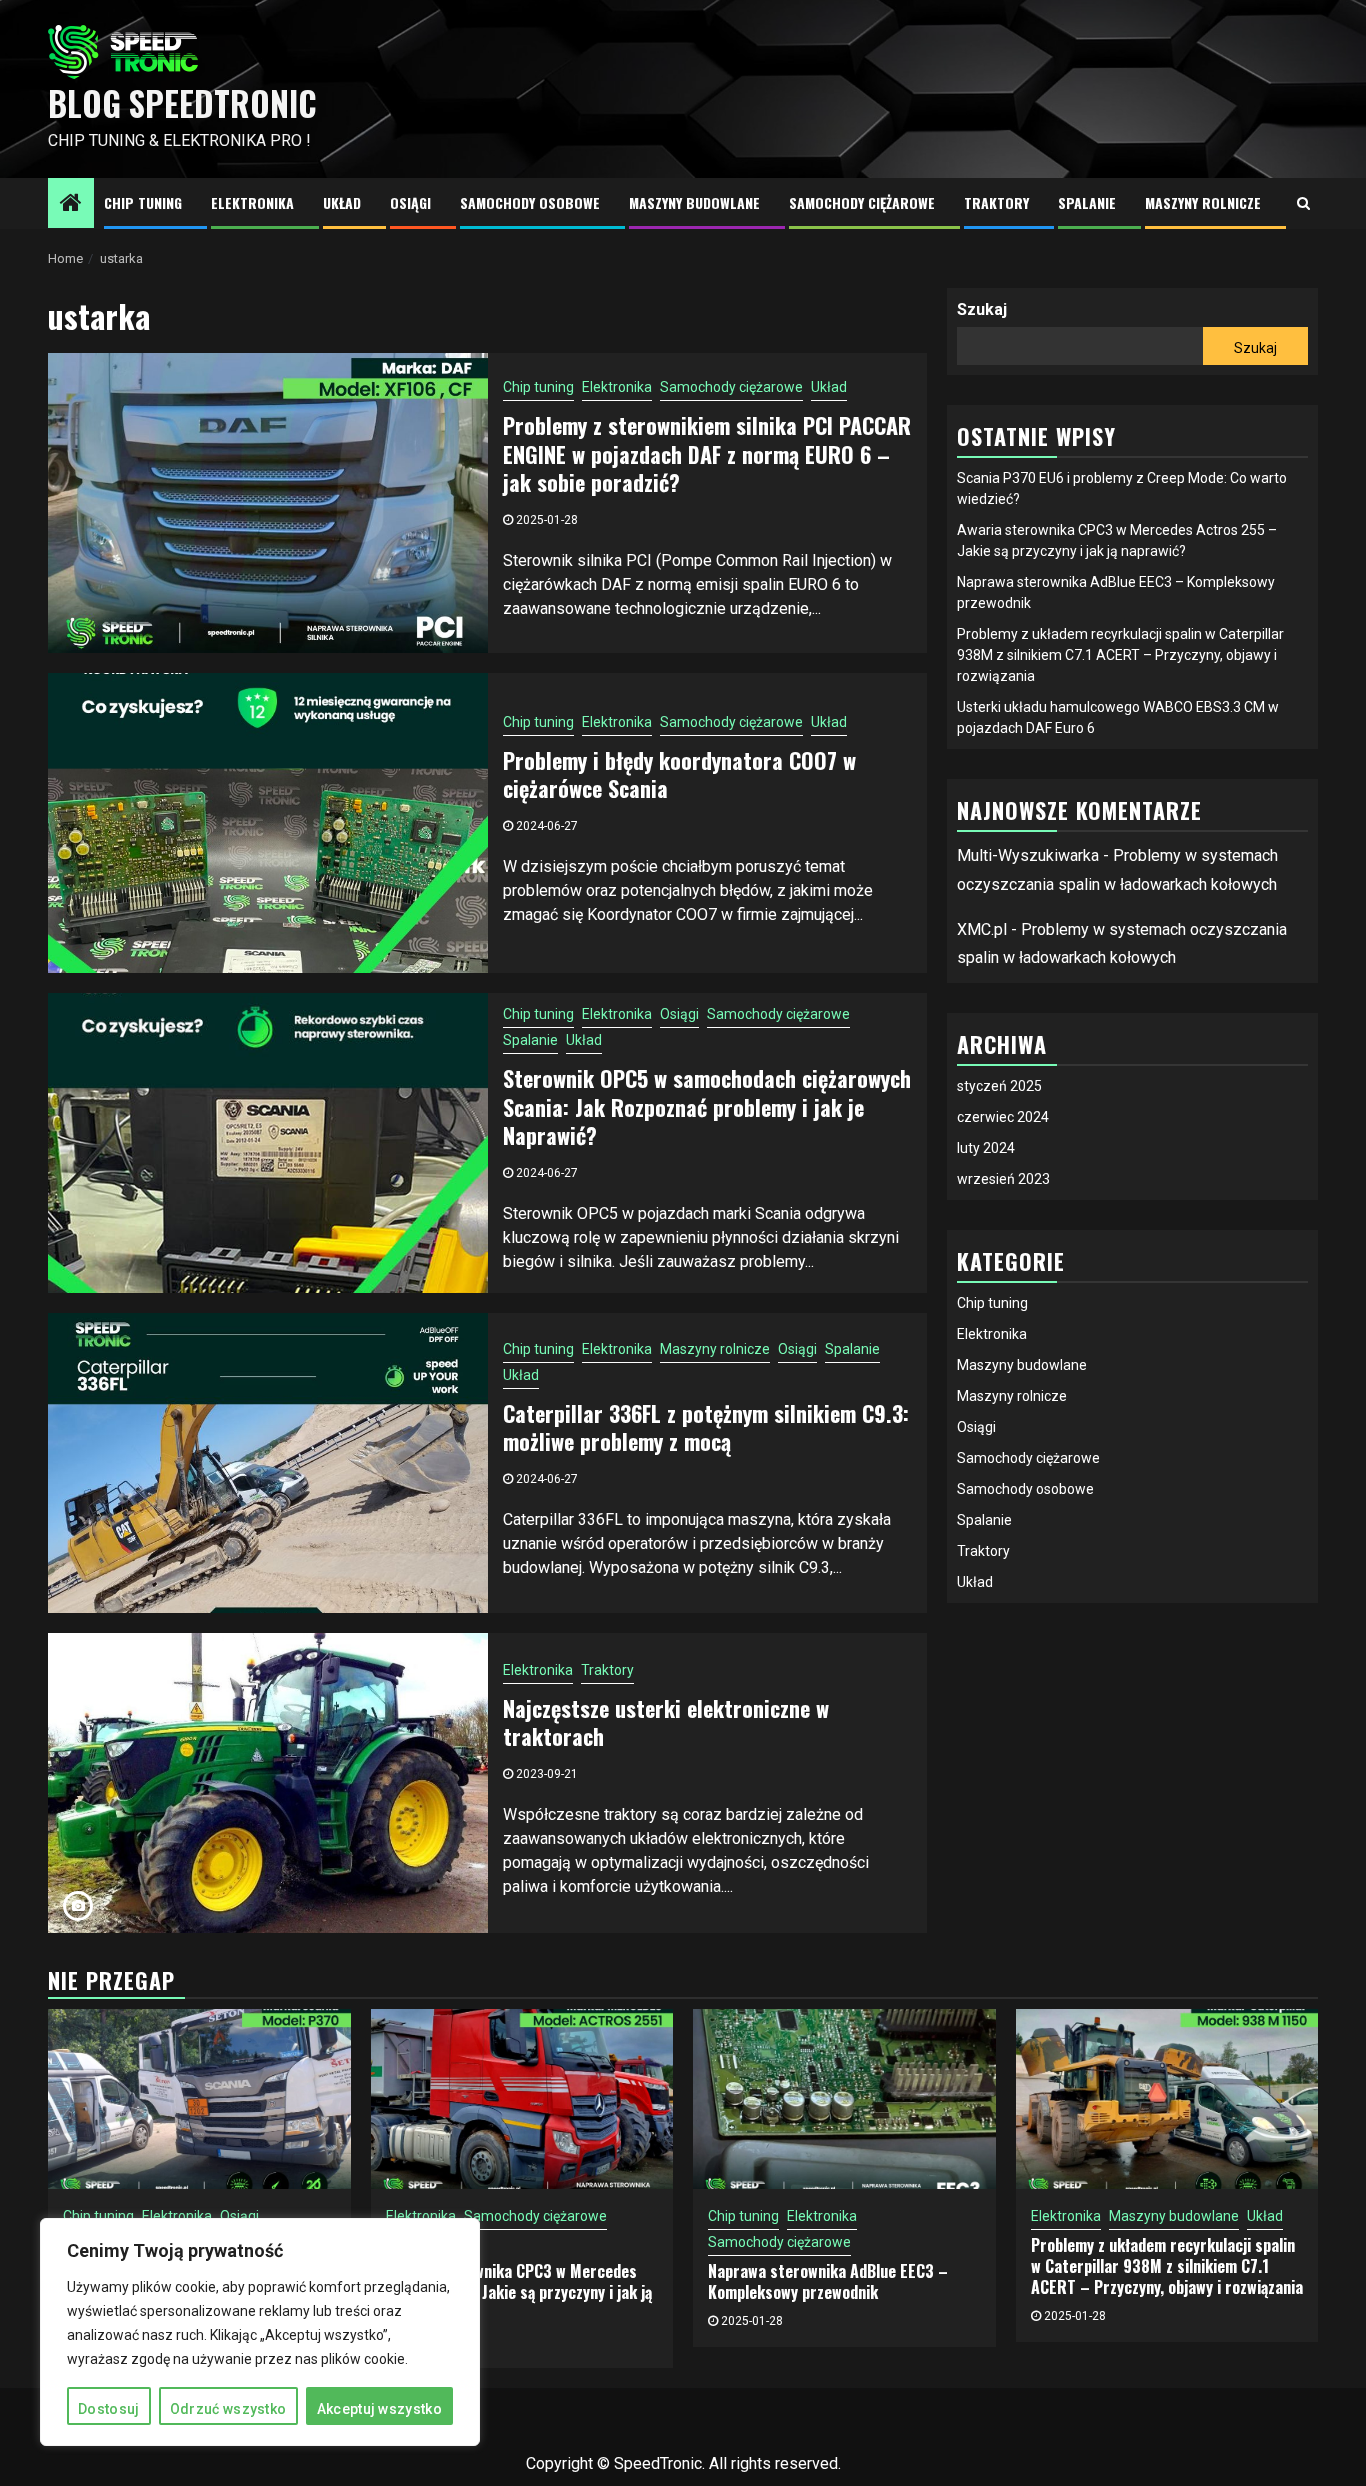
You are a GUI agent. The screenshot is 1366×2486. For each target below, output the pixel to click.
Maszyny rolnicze (1203, 202)
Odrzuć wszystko (228, 2409)
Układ (342, 202)
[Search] (1303, 203)
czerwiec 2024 (1003, 1117)
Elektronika (252, 202)
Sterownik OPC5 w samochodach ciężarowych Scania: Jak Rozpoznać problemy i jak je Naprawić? (707, 1106)
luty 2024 (986, 1148)
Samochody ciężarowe (862, 202)
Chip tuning (143, 202)
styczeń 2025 (999, 1086)
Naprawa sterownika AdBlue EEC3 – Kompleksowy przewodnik (828, 2281)
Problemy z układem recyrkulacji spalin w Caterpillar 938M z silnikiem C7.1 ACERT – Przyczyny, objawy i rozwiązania (1120, 655)
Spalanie (1087, 202)
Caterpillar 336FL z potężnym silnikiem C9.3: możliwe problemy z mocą (706, 1427)
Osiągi (410, 202)
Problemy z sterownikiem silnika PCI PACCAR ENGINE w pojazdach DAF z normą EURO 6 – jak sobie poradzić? (707, 453)
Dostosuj (108, 2409)
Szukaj (982, 309)
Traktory (996, 202)
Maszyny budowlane (694, 202)
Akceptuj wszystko (379, 2409)
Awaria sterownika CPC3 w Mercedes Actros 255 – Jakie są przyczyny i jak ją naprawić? (519, 2292)
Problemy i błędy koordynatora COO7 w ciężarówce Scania (679, 774)
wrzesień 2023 (1003, 1179)
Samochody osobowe (530, 202)
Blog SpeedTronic (182, 103)
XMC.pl (982, 929)
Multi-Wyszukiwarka (1028, 855)
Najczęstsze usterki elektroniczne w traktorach (666, 1722)
